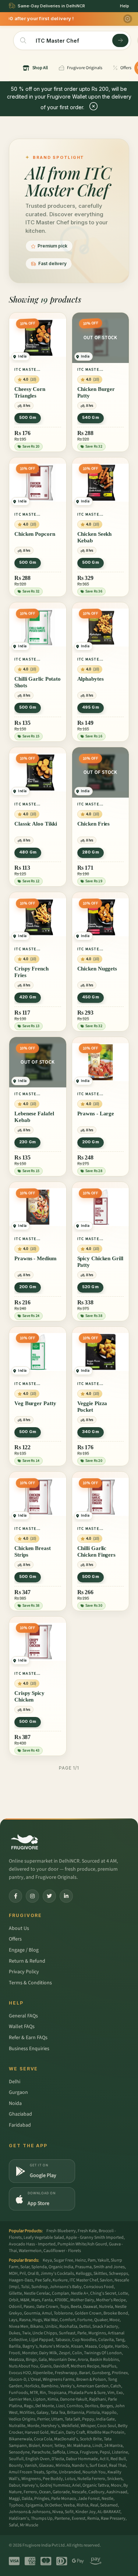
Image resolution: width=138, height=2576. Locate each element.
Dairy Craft (75, 2432)
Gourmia (32, 2313)
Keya (47, 2260)
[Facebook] (15, 1896)
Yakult (103, 2260)
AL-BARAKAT (109, 2512)
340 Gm (91, 1432)
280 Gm (91, 852)
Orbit (14, 2300)
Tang (120, 2340)
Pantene (62, 2518)
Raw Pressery (113, 2518)
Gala (43, 2360)
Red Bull (118, 2459)
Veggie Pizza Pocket (92, 1407)
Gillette (15, 2293)
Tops (64, 2307)
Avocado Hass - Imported (32, 2244)
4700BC (61, 2300)
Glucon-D (17, 2379)
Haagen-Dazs (21, 2280)
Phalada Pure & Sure (87, 2393)
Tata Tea (58, 2413)
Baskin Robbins (104, 2360)
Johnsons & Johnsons (30, 2512)
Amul (47, 2313)
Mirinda (63, 2465)
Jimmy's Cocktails (57, 2274)
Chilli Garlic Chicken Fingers (97, 1551)
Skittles (100, 2274)
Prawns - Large (96, 1114)
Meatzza (16, 2360)
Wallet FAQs (22, 2027)
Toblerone (63, 2313)
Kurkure (60, 2280)
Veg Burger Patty (35, 1403)
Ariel (76, 2485)
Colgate (106, 2346)
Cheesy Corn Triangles (30, 392)
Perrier (43, 2419)
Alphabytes (91, 679)
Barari (85, 2373)
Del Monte (45, 2406)
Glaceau (46, 2465)
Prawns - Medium (36, 1258)
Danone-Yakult (74, 2399)
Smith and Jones (109, 2267)
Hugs (37, 2320)
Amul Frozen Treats (26, 2472)
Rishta (82, 2505)
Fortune (85, 2320)
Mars (36, 2300)
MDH (13, 2274)
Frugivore (89, 2452)
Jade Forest (89, 2499)
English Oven (38, 2459)
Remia (93, 2518)
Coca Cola (43, 2439)
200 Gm (91, 1142)
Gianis (46, 2366)
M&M (25, 2300)
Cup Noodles (84, 2340)
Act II (104, 2459)
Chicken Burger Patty (96, 392)
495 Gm (91, 707)
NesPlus (109, 2366)
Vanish (31, 2465)
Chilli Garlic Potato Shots (38, 682)
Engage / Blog (24, 1950)
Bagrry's (30, 2346)
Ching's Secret (103, 2293)
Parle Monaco (64, 2499)
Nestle (107, 2499)
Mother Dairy (82, 2300)
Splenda (39, 2267)
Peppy (88, 2419)
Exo (120, 2393)
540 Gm (91, 417)
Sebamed (109, 2505)
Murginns (97, 2333)
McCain (57, 2432)
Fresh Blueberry (61, 2231)
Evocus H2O (20, 2373)
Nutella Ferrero (91, 2479)
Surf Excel (98, 2465)
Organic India (61, 2267)
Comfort (68, 2320)
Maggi (14, 2499)
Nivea (58, 2512)
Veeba (69, 2505)
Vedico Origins (22, 2419)
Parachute (41, 2452)
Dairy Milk (48, 2353)
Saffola (59, 2452)
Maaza (91, 2346)
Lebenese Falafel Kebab (34, 1117)
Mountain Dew (62, 2360)
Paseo (29, 2307)
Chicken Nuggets (97, 969)
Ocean (45, 2492)
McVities (27, 2413)
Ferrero (30, 2492)
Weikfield (70, 2426)
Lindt (97, 2446)
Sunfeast (67, 2333)
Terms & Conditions (30, 1983)
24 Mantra (113, 2446)
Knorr (47, 2446)
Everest (79, 2518)
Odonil (15, 2307)
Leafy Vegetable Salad (44, 2237)
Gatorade (61, 2492)
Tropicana (57, 2393)
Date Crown (47, 2307)
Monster (30, 2353)
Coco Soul (107, 2426)
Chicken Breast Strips (33, 1551)
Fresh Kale (87, 2231)
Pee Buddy (53, 2479)
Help (125, 6)
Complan (61, 2293)
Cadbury (96, 2492)
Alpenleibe (43, 2373)
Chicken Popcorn (35, 534)
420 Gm (28, 997)
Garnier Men (20, 2399)
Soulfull (16, 2459)
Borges (107, 2406)
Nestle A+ (80, 2293)
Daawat (90, 2307)
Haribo (121, 2346)
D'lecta (58, 2459)
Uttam (57, 2419)
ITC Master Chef (84, 2280)
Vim (111, 2393)
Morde (33, 2426)
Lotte (123, 2293)
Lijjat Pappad (41, 2340)
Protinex (120, 2373)
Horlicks (32, 2386)
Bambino (50, 2386)
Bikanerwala (20, 2439)
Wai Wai (51, 2320)
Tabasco (63, 2340)
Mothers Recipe (85, 2366)
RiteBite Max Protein (106, 2432)
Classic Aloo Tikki (36, 824)
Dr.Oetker (53, 2505)
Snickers (115, 2479)
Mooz (114, 2320)
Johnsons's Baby (66, 2287)
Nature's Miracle (54, 2346)
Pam (92, 2260)
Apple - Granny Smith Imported (95, 2237)
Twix (26, 2333)
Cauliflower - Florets (62, 2251)
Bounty (16, 2465)
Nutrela (106, 2307)
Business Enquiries (29, 2049)
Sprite (52, 2472)
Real (94, 2505)
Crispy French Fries (31, 972)
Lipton (39, 2399)
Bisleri (34, 2446)
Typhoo (16, 2505)
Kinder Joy (86, 2512)
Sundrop (40, 2287)
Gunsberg (101, 2373)
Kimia (53, 2399)
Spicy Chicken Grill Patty (100, 1262)
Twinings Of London (103, 2353)
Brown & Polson (91, 2379)
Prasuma (83, 2267)
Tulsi (25, 2287)
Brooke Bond (116, 2313)
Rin (43, 2393)
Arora (83, 2360)
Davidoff (61, 2366)
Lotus (70, 2479)
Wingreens (31, 2479)
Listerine (120, 2452)
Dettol (85, 2326)
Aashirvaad (117, 2492)
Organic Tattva (96, 2485)
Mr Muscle (29, 2525)
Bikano (37, 2326)
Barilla (15, 2346)
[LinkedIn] (66, 1896)
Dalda (27, 2499)
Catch (116, 2386)
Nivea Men (19, 2326)
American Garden (93, 2386)
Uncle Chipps (45, 2333)
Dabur (14, 2485)
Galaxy (43, 2413)
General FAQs (23, 2016)
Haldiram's (19, 2518)
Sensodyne (19, 2452)
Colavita (106, 2340)
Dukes (15, 2333)
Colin (77, 2353)
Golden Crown (88, 2313)
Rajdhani (98, 2399)
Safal (13, 2525)
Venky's (68, 2386)
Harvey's (30, 2485)
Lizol (60, 2406)
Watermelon (30, 2251)
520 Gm (90, 1287)
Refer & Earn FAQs (28, 2038)
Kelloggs (84, 2274)
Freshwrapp (66, 2373)
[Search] (120, 40)
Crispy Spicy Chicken (29, 1696)
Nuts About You (24, 2366)
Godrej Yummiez (55, 2485)
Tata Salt (72, 2419)
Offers (15, 1939)
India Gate (105, 2419)
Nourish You (94, 2472)
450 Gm (91, 997)
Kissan (77, 2346)
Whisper (88, 2426)
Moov (116, 2485)
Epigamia (34, 2505)
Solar (25, 2267)
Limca (72, 2452)
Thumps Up (42, 2518)
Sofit (69, 2512)
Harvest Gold (37, 2432)
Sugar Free (63, 2260)
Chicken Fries (94, 824)
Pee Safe (43, 2280)
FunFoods (18, 2393)
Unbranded (70, 2472)
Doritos (91, 2406)
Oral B (33, 2274)
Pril (23, 2274)
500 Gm (28, 417)
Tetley (60, 2446)
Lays (13, 2320)
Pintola (93, 2413)
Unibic (51, 2326)
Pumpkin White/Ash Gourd (82, 2244)
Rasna (25, 2320)
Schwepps (118, 2274)
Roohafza (68, 2326)
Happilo (109, 2413)
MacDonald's (66, 2439)
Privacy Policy (24, 1972)
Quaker (101, 2320)
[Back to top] (121, 2566)
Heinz (80, 2260)
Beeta (76, 2307)
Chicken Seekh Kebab (95, 537)
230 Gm (27, 1142)
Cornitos (75, 2406)
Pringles (42, 2499)
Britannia (76, 2413)
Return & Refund (27, 1961)
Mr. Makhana (79, 2446)
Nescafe (79, 2492)
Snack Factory (105, 2326)
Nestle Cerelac (37, 2293)
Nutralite (17, 2426)
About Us (19, 1928)
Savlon (106, 2280)
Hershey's (50, 2426)
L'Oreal (34, 2379)
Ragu (29, 2406)
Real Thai (117, 2465)
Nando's (80, 2465)
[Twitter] (49, 1896)
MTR (34, 2393)
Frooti (15, 2353)
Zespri (65, 2353)
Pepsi (105, 2452)
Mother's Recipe (111, 2300)
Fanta (47, 2300)
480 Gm (28, 852)
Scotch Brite (91, 2439)
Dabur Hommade (82, 2459)
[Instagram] (32, 1896)
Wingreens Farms (59, 2379)
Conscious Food (99, 2287)
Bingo (31, 2360)
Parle (82, 2333)
